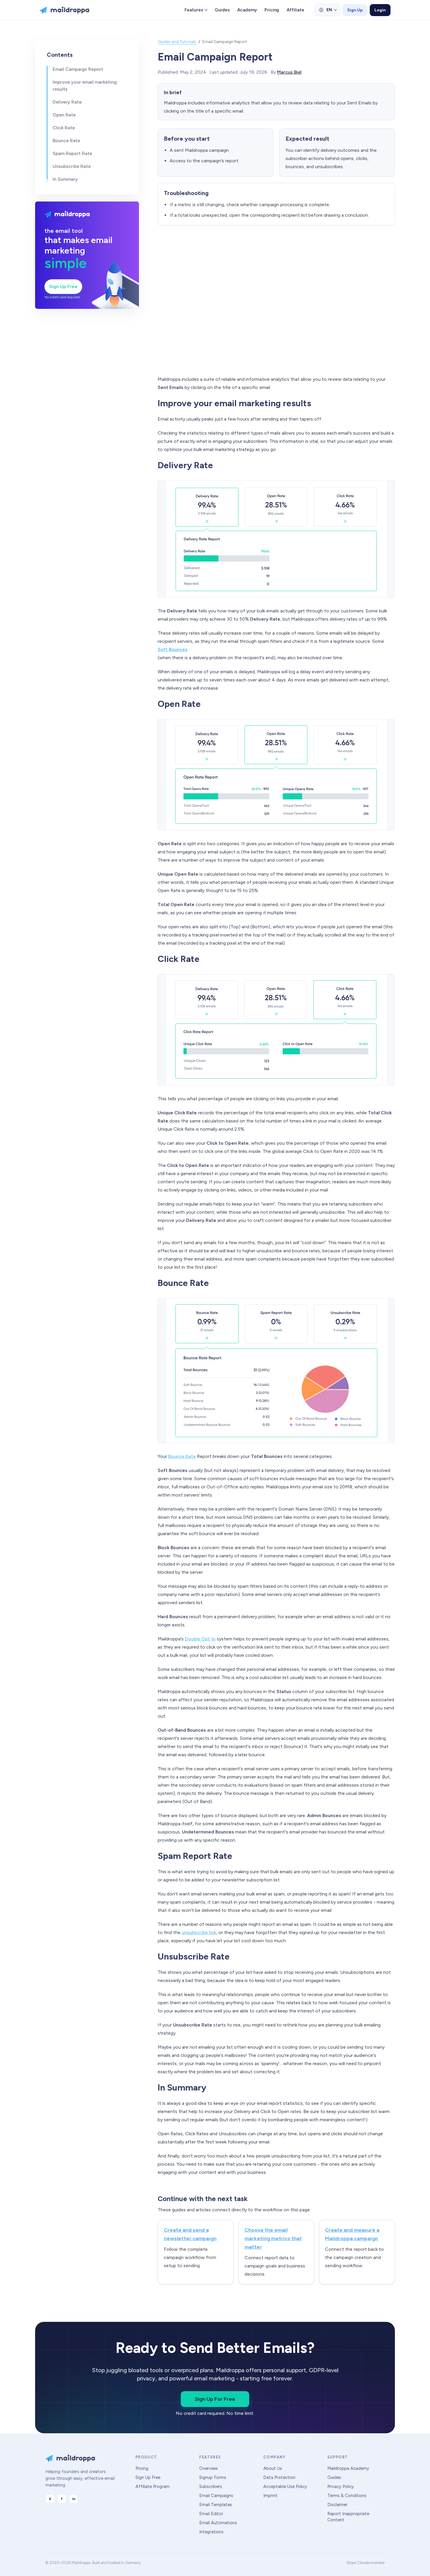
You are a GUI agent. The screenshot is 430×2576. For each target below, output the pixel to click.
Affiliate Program (153, 2487)
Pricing (272, 10)
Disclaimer (337, 2505)
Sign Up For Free (215, 2399)
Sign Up (355, 10)
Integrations (211, 2532)
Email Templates (216, 2505)
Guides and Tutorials (177, 42)
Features (194, 10)
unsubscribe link (199, 1932)
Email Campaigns (216, 2496)
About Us (273, 2468)
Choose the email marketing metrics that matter (273, 2238)
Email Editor (211, 2514)
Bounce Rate (182, 1456)
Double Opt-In (200, 1639)
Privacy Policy (341, 2487)
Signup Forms (213, 2477)
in (74, 2499)
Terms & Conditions (347, 2496)
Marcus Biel (289, 72)
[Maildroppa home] (64, 10)
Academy (247, 10)
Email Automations (218, 2523)
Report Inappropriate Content (348, 2517)
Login (380, 10)
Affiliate (295, 10)
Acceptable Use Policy (285, 2487)
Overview (208, 2468)
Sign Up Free (63, 286)
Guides (222, 10)
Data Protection (279, 2477)
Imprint (270, 2496)
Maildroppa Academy (348, 2468)
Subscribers (211, 2487)
